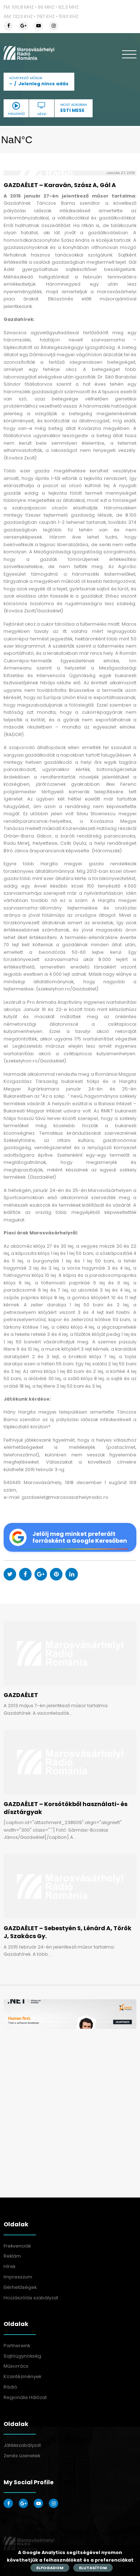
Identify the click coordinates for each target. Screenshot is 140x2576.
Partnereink (17, 2346)
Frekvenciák (17, 2246)
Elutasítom (93, 2568)
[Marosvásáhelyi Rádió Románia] (29, 53)
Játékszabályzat (22, 2445)
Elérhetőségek (20, 2287)
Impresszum (18, 2277)
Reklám (12, 2256)
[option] (70, 2014)
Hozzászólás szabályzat (31, 2298)
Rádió (10, 2387)
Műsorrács (16, 2366)
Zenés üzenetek (22, 2456)
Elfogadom (50, 2568)
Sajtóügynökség (22, 2356)
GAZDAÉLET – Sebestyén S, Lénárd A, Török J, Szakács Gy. (67, 1932)
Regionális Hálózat (25, 2397)
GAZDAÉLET (21, 1695)
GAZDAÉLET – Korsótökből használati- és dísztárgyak (66, 1808)
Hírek (10, 2266)
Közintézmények (22, 2377)
